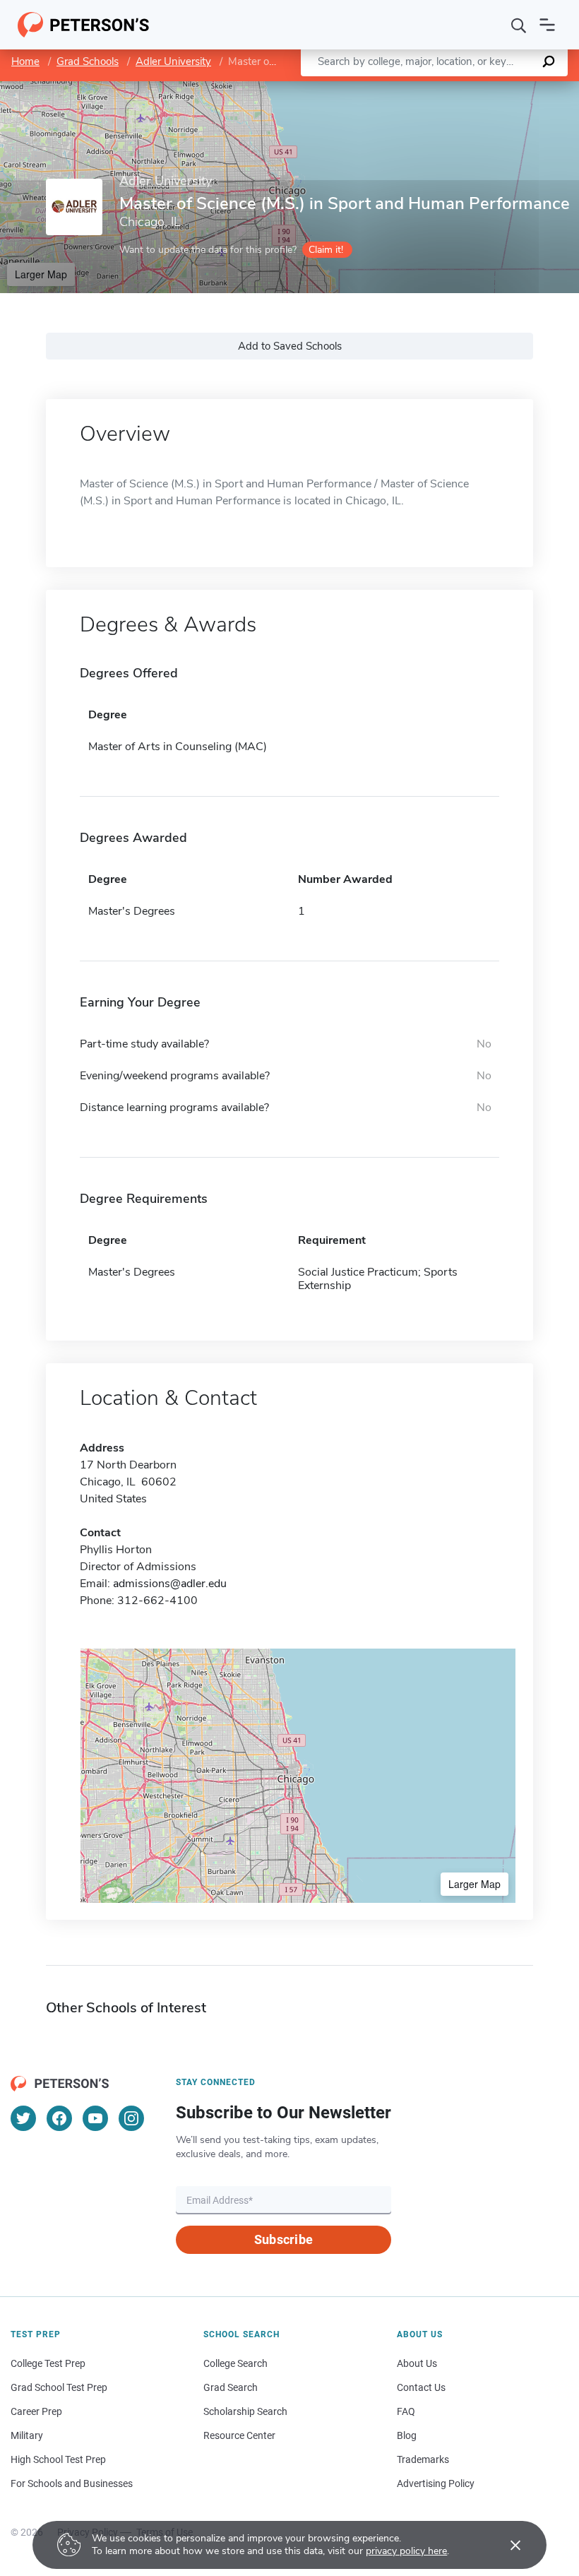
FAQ (406, 2411)
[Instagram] (131, 2118)
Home (25, 61)
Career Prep (36, 2411)
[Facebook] (59, 2118)
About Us (417, 2363)
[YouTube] (95, 2118)
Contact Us (421, 2387)
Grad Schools (88, 61)
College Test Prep (48, 2363)
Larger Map (41, 274)
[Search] (519, 25)
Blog (407, 2435)
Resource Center (239, 2435)
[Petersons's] (84, 25)
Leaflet (413, 88)
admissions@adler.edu (170, 1584)
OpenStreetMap (483, 88)
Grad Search (231, 2387)
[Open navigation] (547, 25)
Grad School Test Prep (59, 2387)
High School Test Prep (58, 2459)
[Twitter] (23, 2118)
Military (27, 2435)
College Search (235, 2363)
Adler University (173, 61)
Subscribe (283, 2239)
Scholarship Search (245, 2411)
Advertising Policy (436, 2483)
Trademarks (423, 2459)
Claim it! (326, 250)
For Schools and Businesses (72, 2483)
